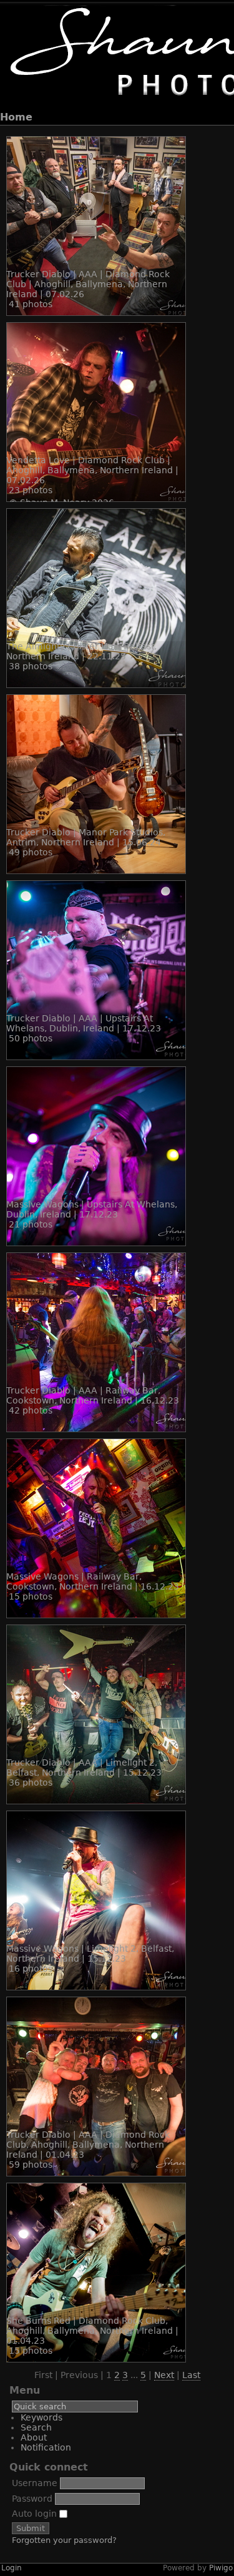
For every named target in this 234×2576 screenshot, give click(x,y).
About (34, 2437)
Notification (46, 2447)
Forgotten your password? (64, 2540)
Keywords (41, 2417)
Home (16, 117)
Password (32, 2499)
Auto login (36, 2514)
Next (164, 2375)
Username (35, 2483)
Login (12, 2568)
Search (36, 2427)
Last (191, 2375)
